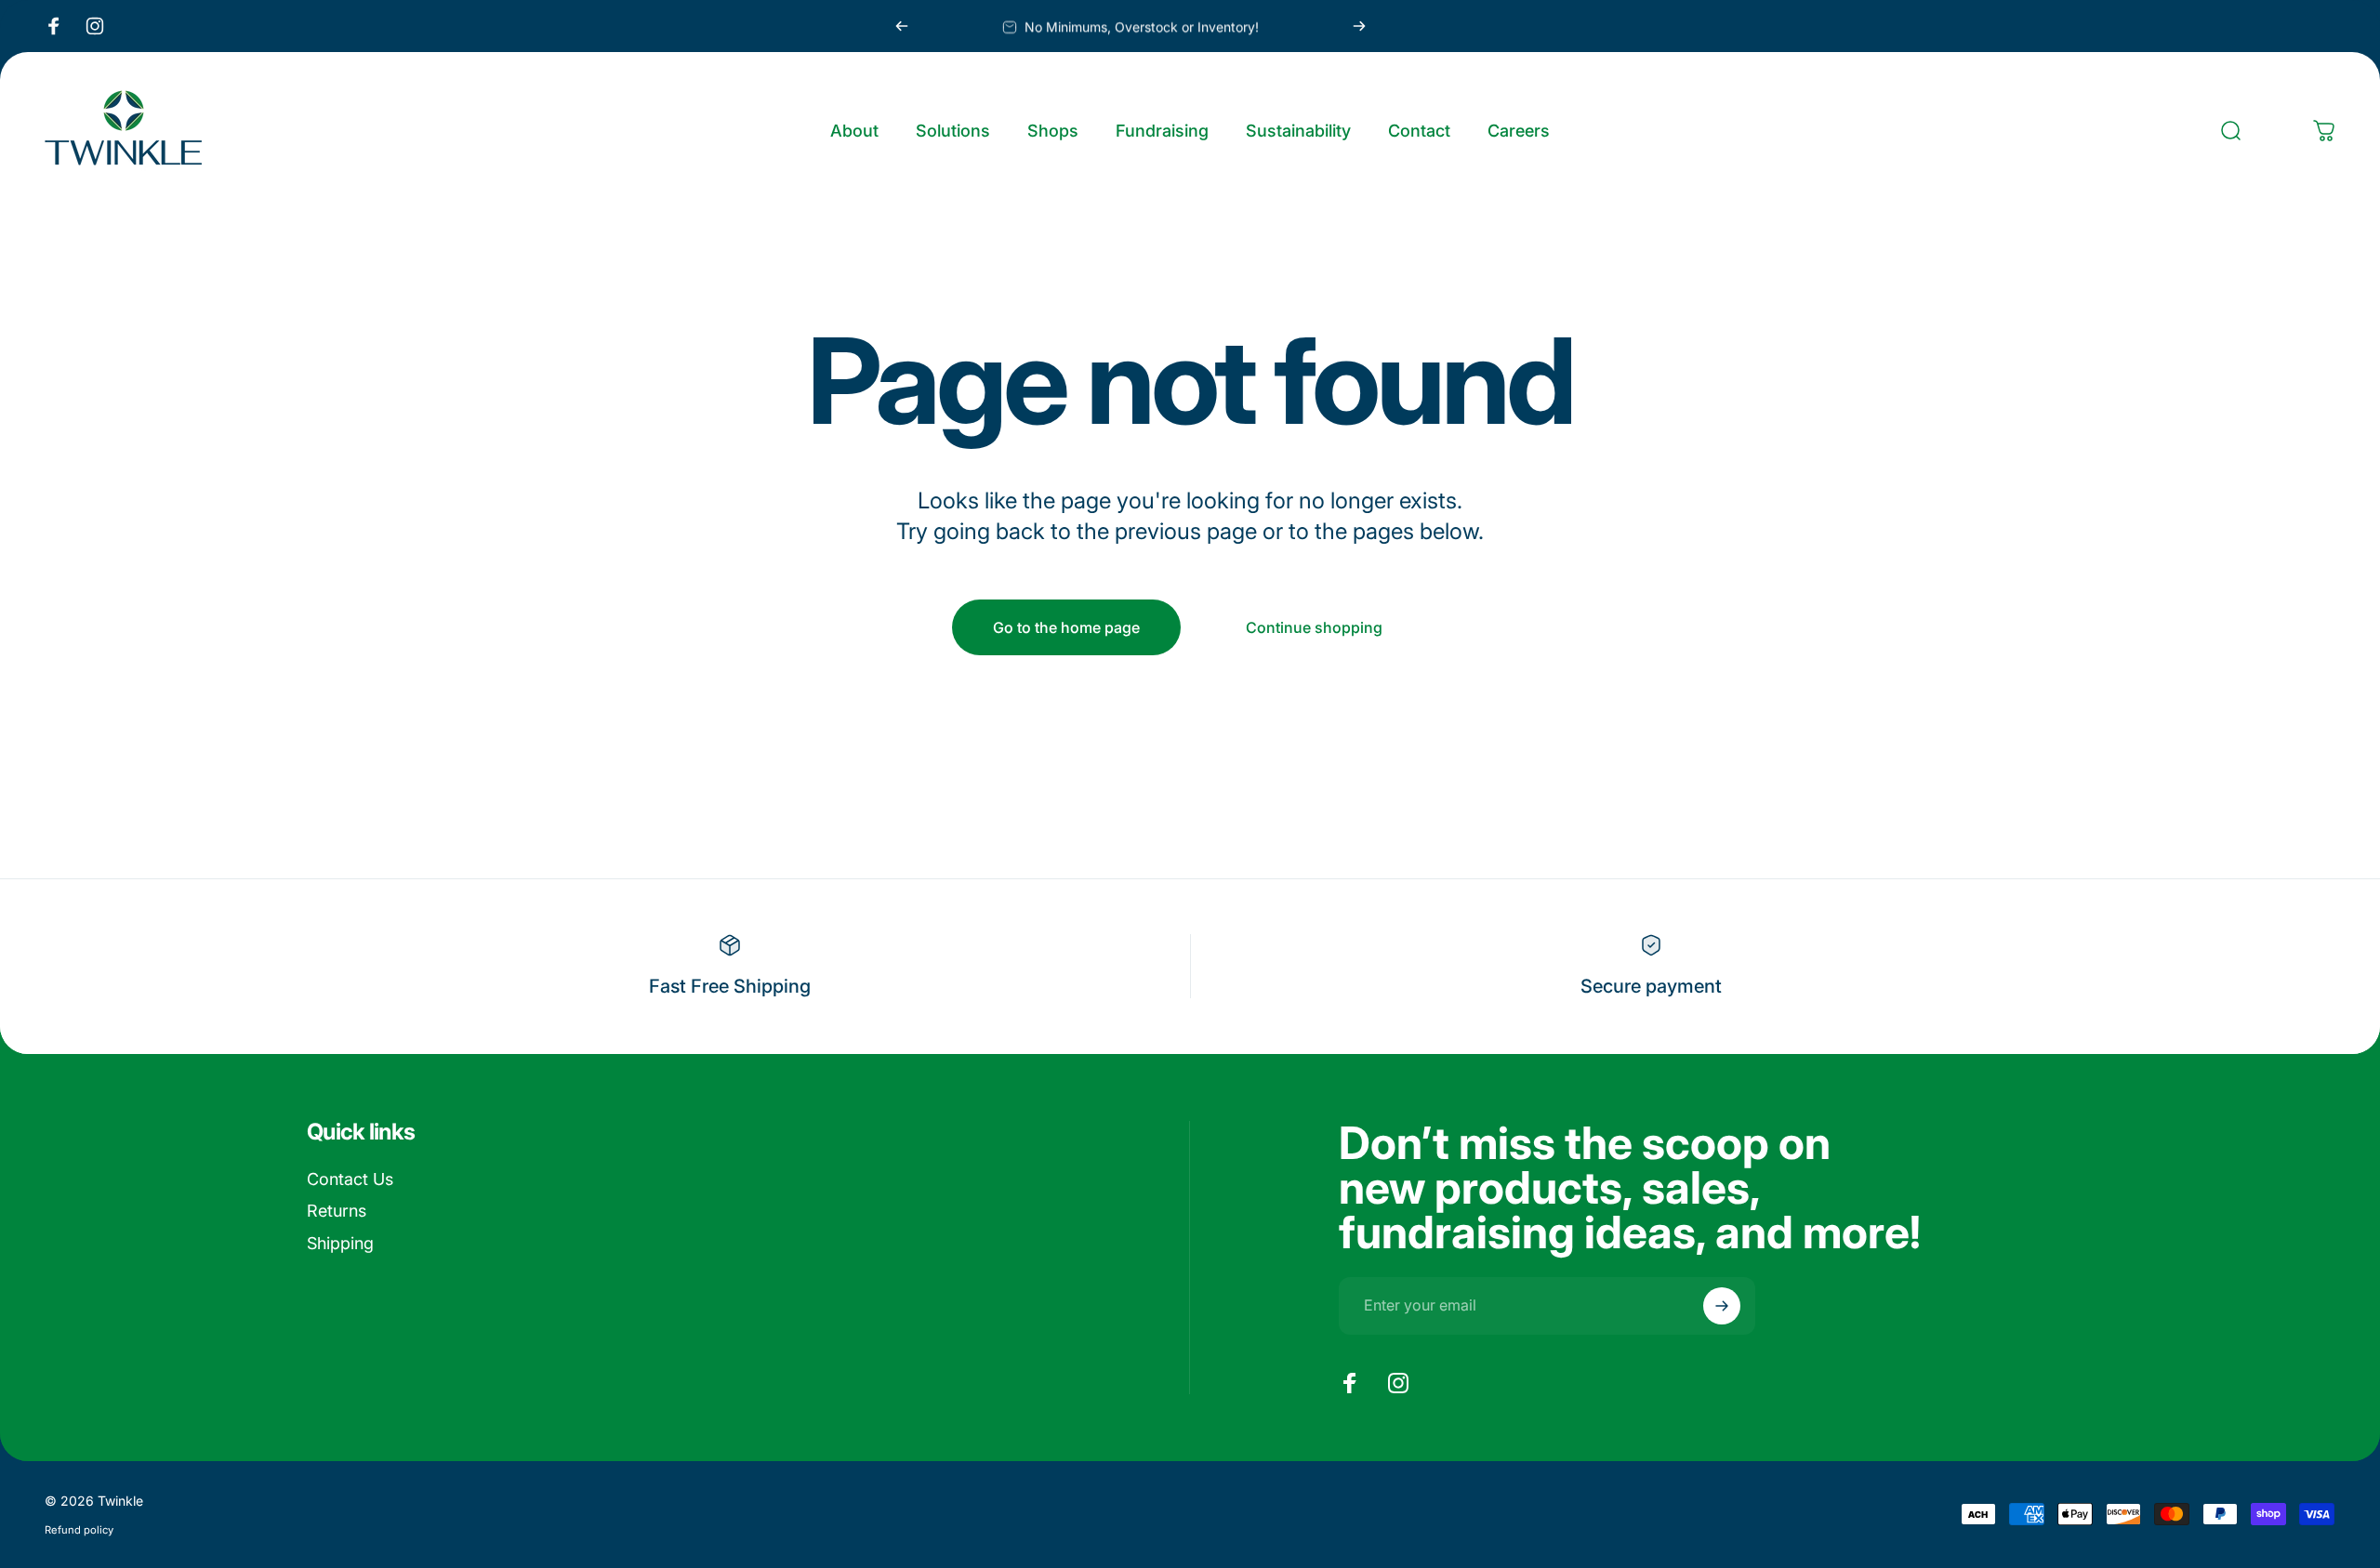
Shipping (340, 1243)
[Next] (1359, 26)
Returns (337, 1211)
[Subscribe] (1722, 1306)
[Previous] (902, 26)
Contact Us (350, 1179)
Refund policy (79, 1530)
